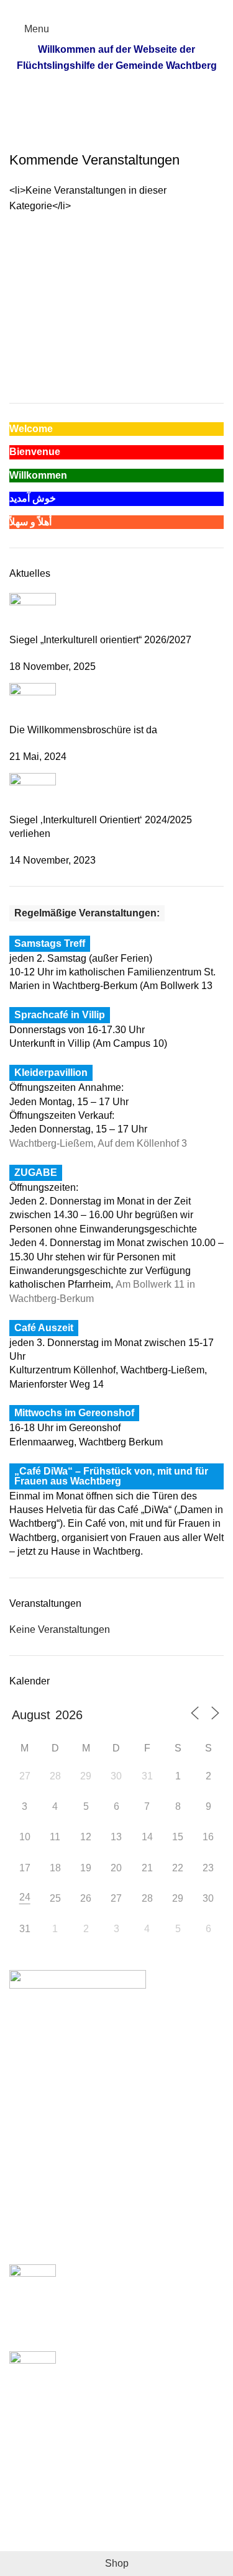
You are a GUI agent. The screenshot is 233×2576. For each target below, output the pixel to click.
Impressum (34, 2497)
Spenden (30, 2474)
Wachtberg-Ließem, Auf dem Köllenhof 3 (98, 1143)
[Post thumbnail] (33, 612)
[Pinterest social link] (116, 8)
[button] (209, 242)
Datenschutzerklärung (58, 2520)
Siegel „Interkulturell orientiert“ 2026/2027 (100, 640)
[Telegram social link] (145, 8)
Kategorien (157, 118)
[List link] (116, 2098)
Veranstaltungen (85, 118)
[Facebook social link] (88, 8)
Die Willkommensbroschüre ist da (83, 730)
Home (23, 118)
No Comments (130, 2335)
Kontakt (26, 2543)
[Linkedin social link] (131, 8)
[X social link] (102, 8)
